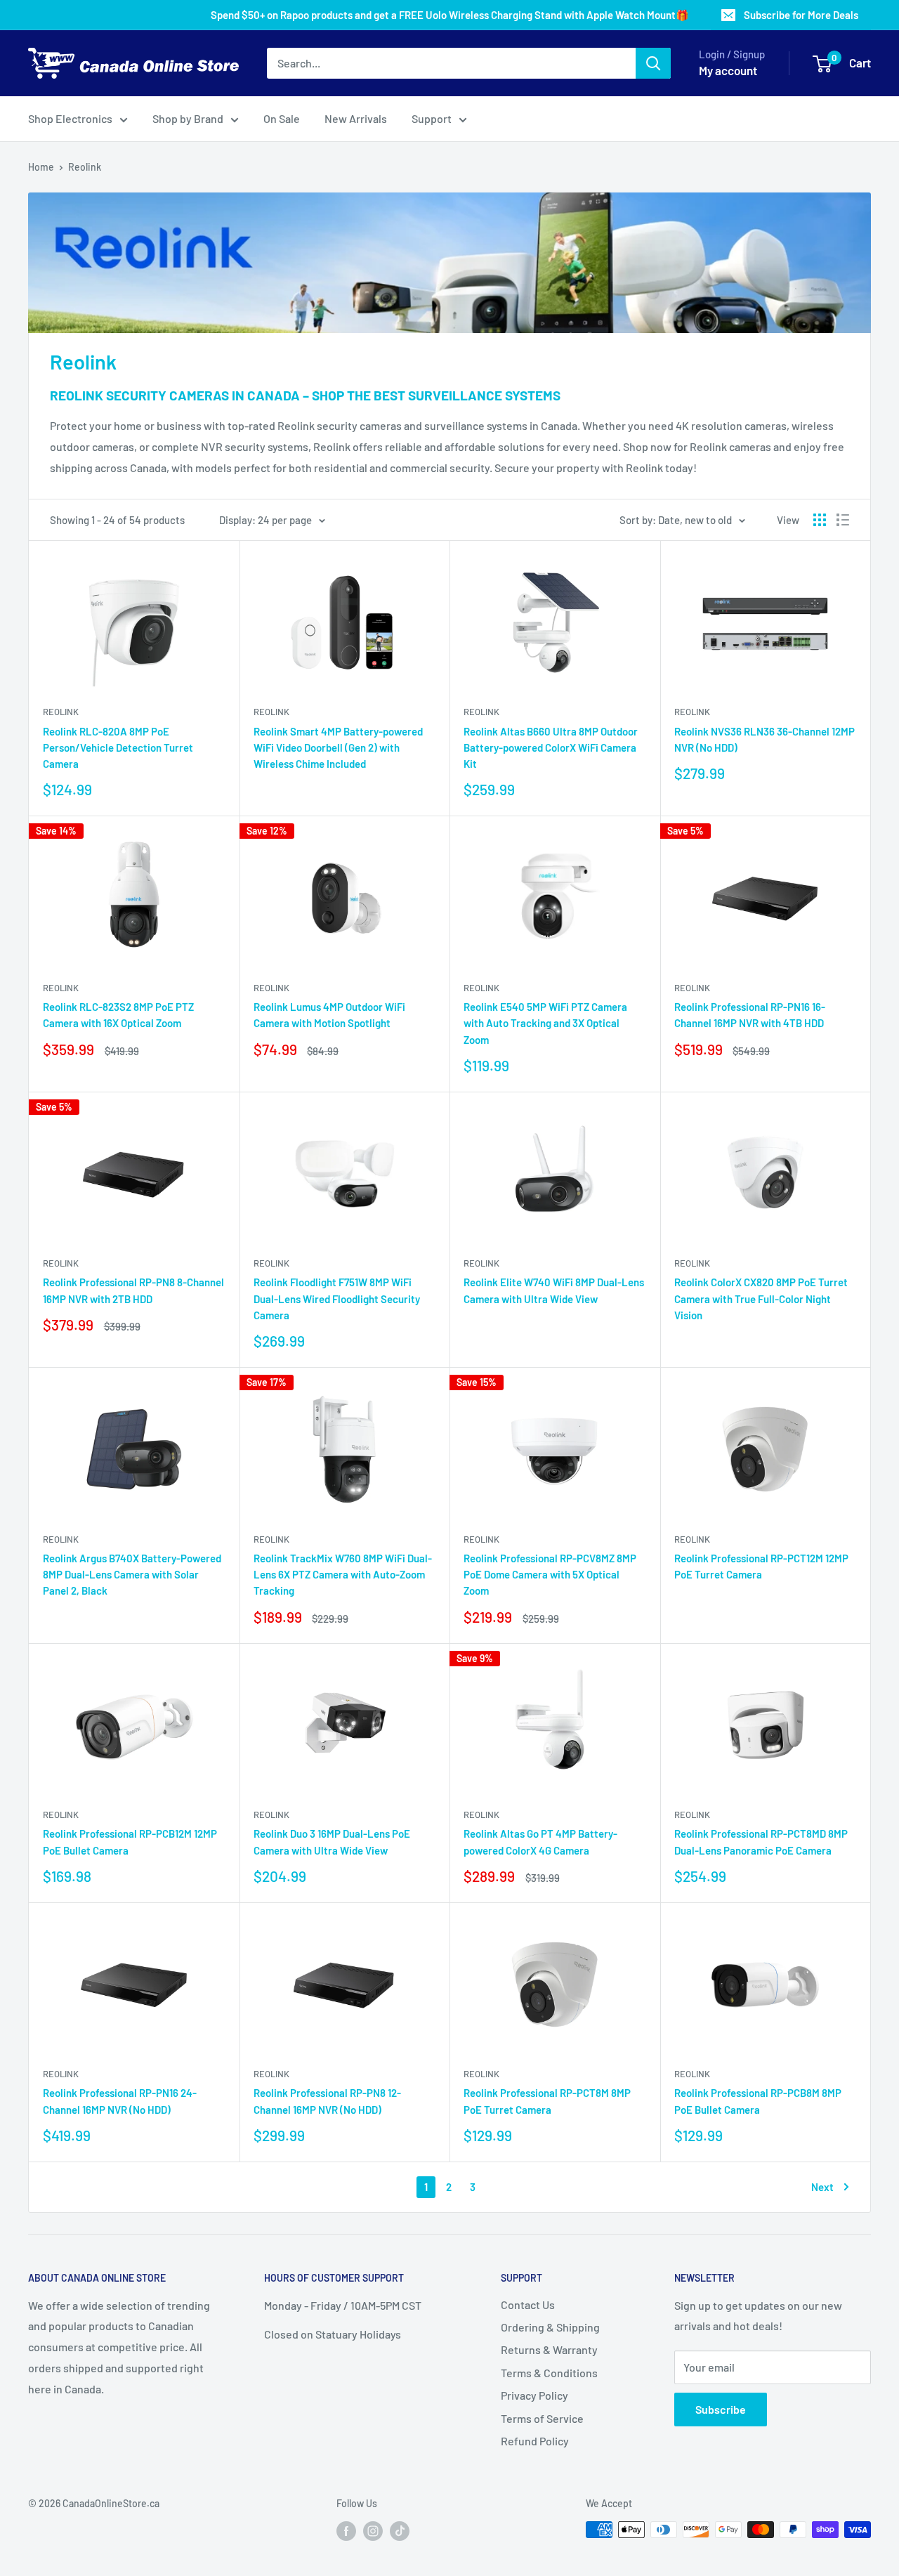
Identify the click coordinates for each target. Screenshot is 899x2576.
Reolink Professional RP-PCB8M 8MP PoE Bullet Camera (758, 2101)
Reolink (85, 167)
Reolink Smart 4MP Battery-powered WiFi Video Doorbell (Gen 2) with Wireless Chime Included (338, 748)
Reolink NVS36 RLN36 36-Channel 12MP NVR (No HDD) (765, 739)
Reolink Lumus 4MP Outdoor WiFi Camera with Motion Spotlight (329, 1015)
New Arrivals (356, 118)
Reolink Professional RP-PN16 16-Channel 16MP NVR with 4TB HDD (750, 1015)
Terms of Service (542, 2418)
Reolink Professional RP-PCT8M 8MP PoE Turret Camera (547, 2101)
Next (822, 2187)
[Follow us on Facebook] (346, 2531)
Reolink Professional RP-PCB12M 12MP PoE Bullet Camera (130, 1842)
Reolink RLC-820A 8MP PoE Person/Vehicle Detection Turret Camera (118, 748)
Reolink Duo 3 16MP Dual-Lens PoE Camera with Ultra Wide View (332, 1842)
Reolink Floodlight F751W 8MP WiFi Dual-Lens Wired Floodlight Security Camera (337, 1299)
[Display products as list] (843, 520)
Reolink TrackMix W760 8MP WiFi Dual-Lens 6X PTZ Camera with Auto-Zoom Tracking (343, 1575)
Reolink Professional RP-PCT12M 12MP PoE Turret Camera (761, 1566)
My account (728, 70)
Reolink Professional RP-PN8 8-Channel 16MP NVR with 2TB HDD (133, 1290)
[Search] (653, 63)
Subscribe (721, 2409)
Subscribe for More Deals (801, 15)
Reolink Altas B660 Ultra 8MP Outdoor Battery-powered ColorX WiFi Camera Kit (551, 748)
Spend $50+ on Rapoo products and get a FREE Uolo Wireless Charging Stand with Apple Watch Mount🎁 (450, 15)
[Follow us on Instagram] (373, 2531)
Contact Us (528, 2304)
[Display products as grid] (820, 520)
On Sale (282, 118)
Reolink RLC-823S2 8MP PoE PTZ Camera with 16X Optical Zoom (118, 1015)
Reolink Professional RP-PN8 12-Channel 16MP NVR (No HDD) (327, 2101)
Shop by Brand (188, 118)
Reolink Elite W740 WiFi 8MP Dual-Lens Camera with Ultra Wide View (554, 1290)
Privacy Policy (534, 2395)
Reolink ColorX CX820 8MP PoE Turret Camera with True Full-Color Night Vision (761, 1299)
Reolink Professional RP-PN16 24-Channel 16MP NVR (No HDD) (120, 2101)
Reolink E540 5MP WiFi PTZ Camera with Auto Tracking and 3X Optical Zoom (545, 1023)
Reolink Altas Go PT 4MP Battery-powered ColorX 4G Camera (540, 1842)
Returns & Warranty (549, 2349)
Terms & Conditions (549, 2373)
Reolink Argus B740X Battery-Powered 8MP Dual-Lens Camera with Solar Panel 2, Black (132, 1575)
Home (41, 167)
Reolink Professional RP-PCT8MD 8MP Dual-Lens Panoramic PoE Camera (761, 1842)
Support (432, 118)
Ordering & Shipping (550, 2327)
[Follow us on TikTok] (400, 2531)
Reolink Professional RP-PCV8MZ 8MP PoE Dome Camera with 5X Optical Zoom (550, 1575)
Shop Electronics (70, 118)
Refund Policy (535, 2441)
